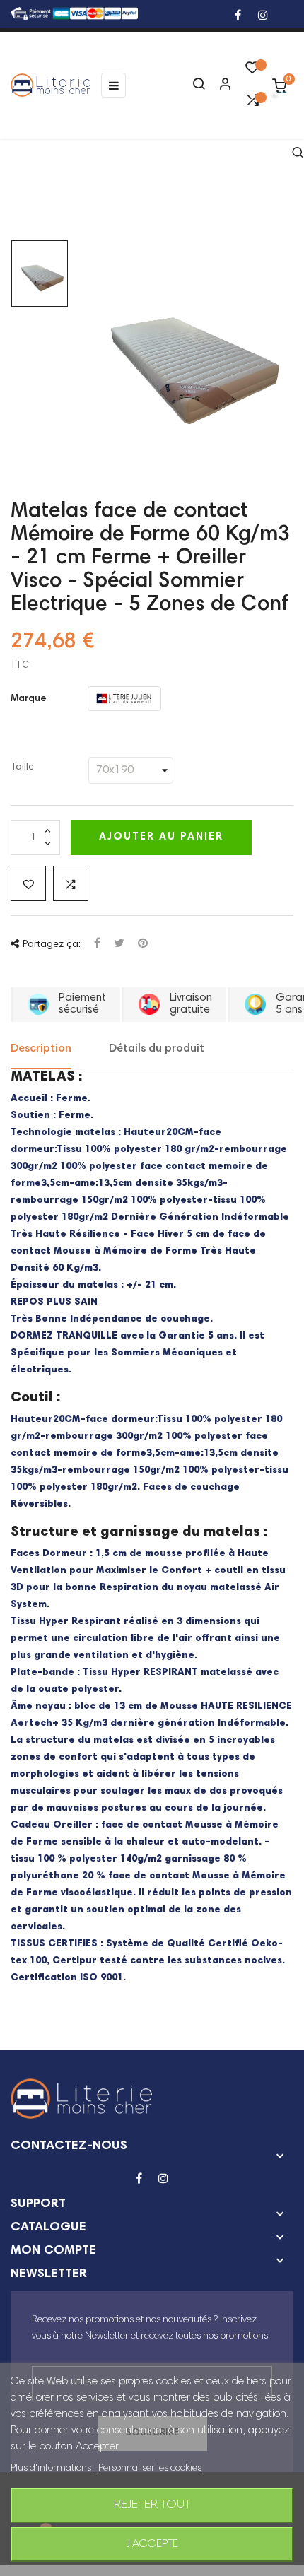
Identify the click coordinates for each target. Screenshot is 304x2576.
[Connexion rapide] (219, 86)
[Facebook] (238, 17)
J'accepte (152, 2544)
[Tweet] (119, 945)
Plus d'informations (52, 2469)
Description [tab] (41, 1049)
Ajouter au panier (161, 837)
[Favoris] (252, 71)
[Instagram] (263, 17)
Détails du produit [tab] (157, 1049)
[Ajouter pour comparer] (71, 883)
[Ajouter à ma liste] (28, 883)
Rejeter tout (152, 2505)
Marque (29, 699)
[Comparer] (252, 104)
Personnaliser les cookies (150, 2469)
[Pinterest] (143, 945)
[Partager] (97, 945)
